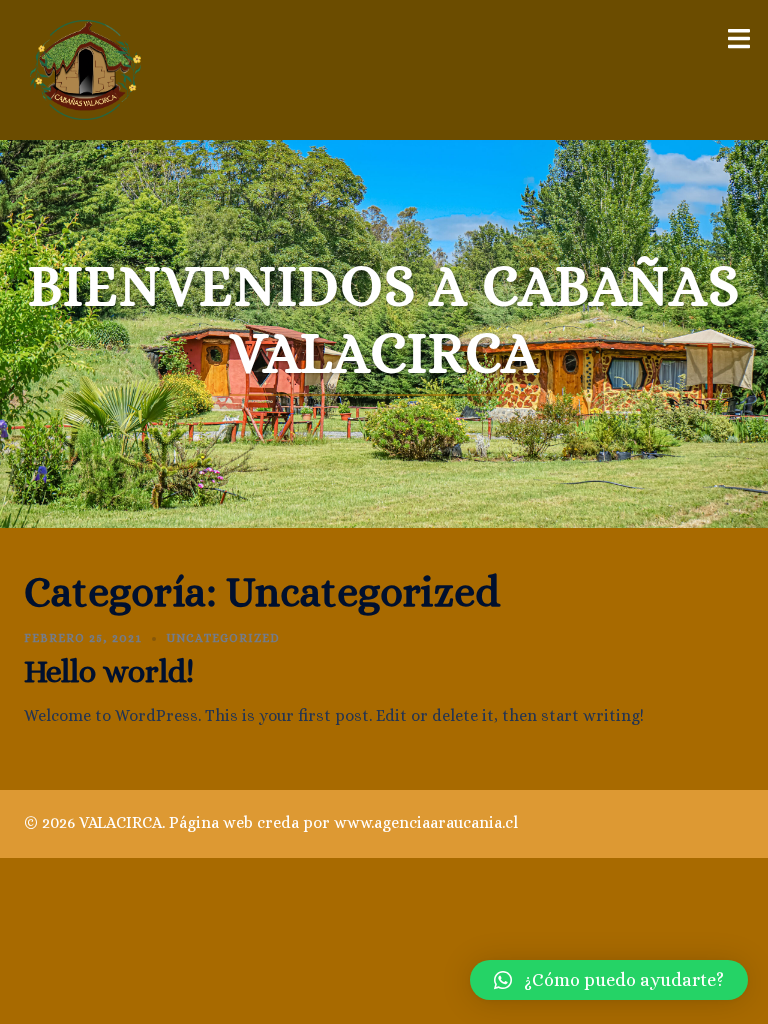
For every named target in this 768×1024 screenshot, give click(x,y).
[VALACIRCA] (85, 68)
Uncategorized (223, 638)
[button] (609, 980)
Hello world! (109, 671)
